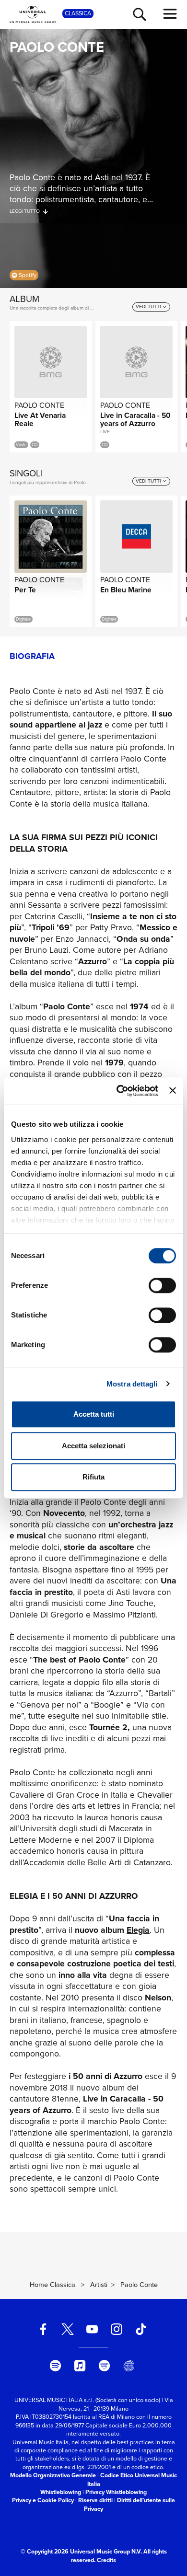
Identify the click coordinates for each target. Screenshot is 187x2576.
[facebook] (43, 2329)
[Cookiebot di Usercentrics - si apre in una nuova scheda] (119, 1091)
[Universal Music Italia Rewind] (129, 2366)
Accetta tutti (94, 1414)
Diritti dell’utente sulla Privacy (129, 2504)
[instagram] (117, 2329)
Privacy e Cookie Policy (43, 2500)
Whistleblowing (61, 2492)
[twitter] (68, 2329)
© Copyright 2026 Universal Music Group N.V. (81, 2552)
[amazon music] (105, 2366)
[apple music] (80, 2366)
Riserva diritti (95, 2500)
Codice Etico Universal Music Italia (132, 2479)
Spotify (28, 275)
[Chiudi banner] (173, 1091)
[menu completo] (170, 14)
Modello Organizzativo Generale (53, 2475)
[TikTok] (141, 2329)
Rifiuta (93, 1477)
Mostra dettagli (132, 1384)
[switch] (162, 1285)
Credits (106, 2560)
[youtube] (92, 2329)
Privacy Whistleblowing (116, 2492)
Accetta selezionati (93, 1446)
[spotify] (56, 2366)
